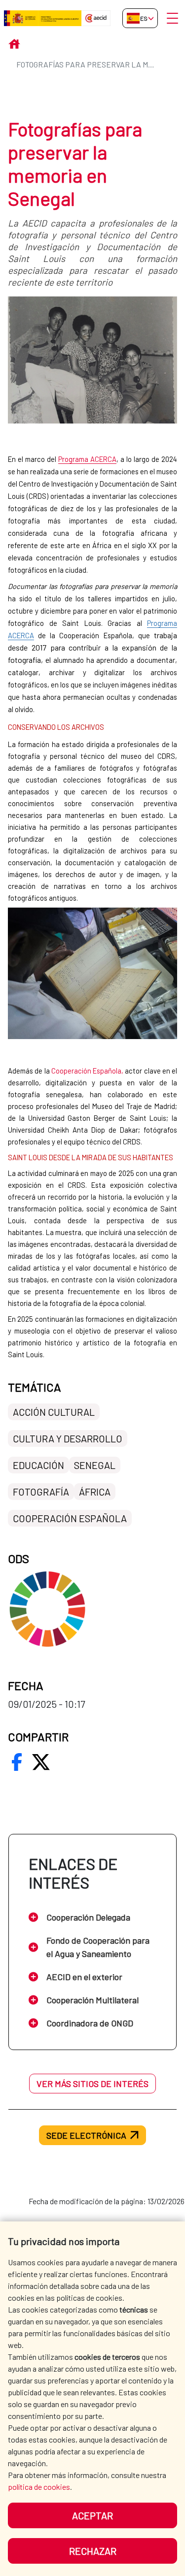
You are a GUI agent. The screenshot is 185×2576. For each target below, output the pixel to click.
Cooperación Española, (87, 1071)
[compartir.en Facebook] (17, 1762)
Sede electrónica (86, 2135)
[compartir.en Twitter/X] (41, 1762)
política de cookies (39, 2487)
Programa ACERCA (87, 459)
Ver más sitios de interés (92, 2084)
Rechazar (93, 2551)
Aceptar (92, 2515)
